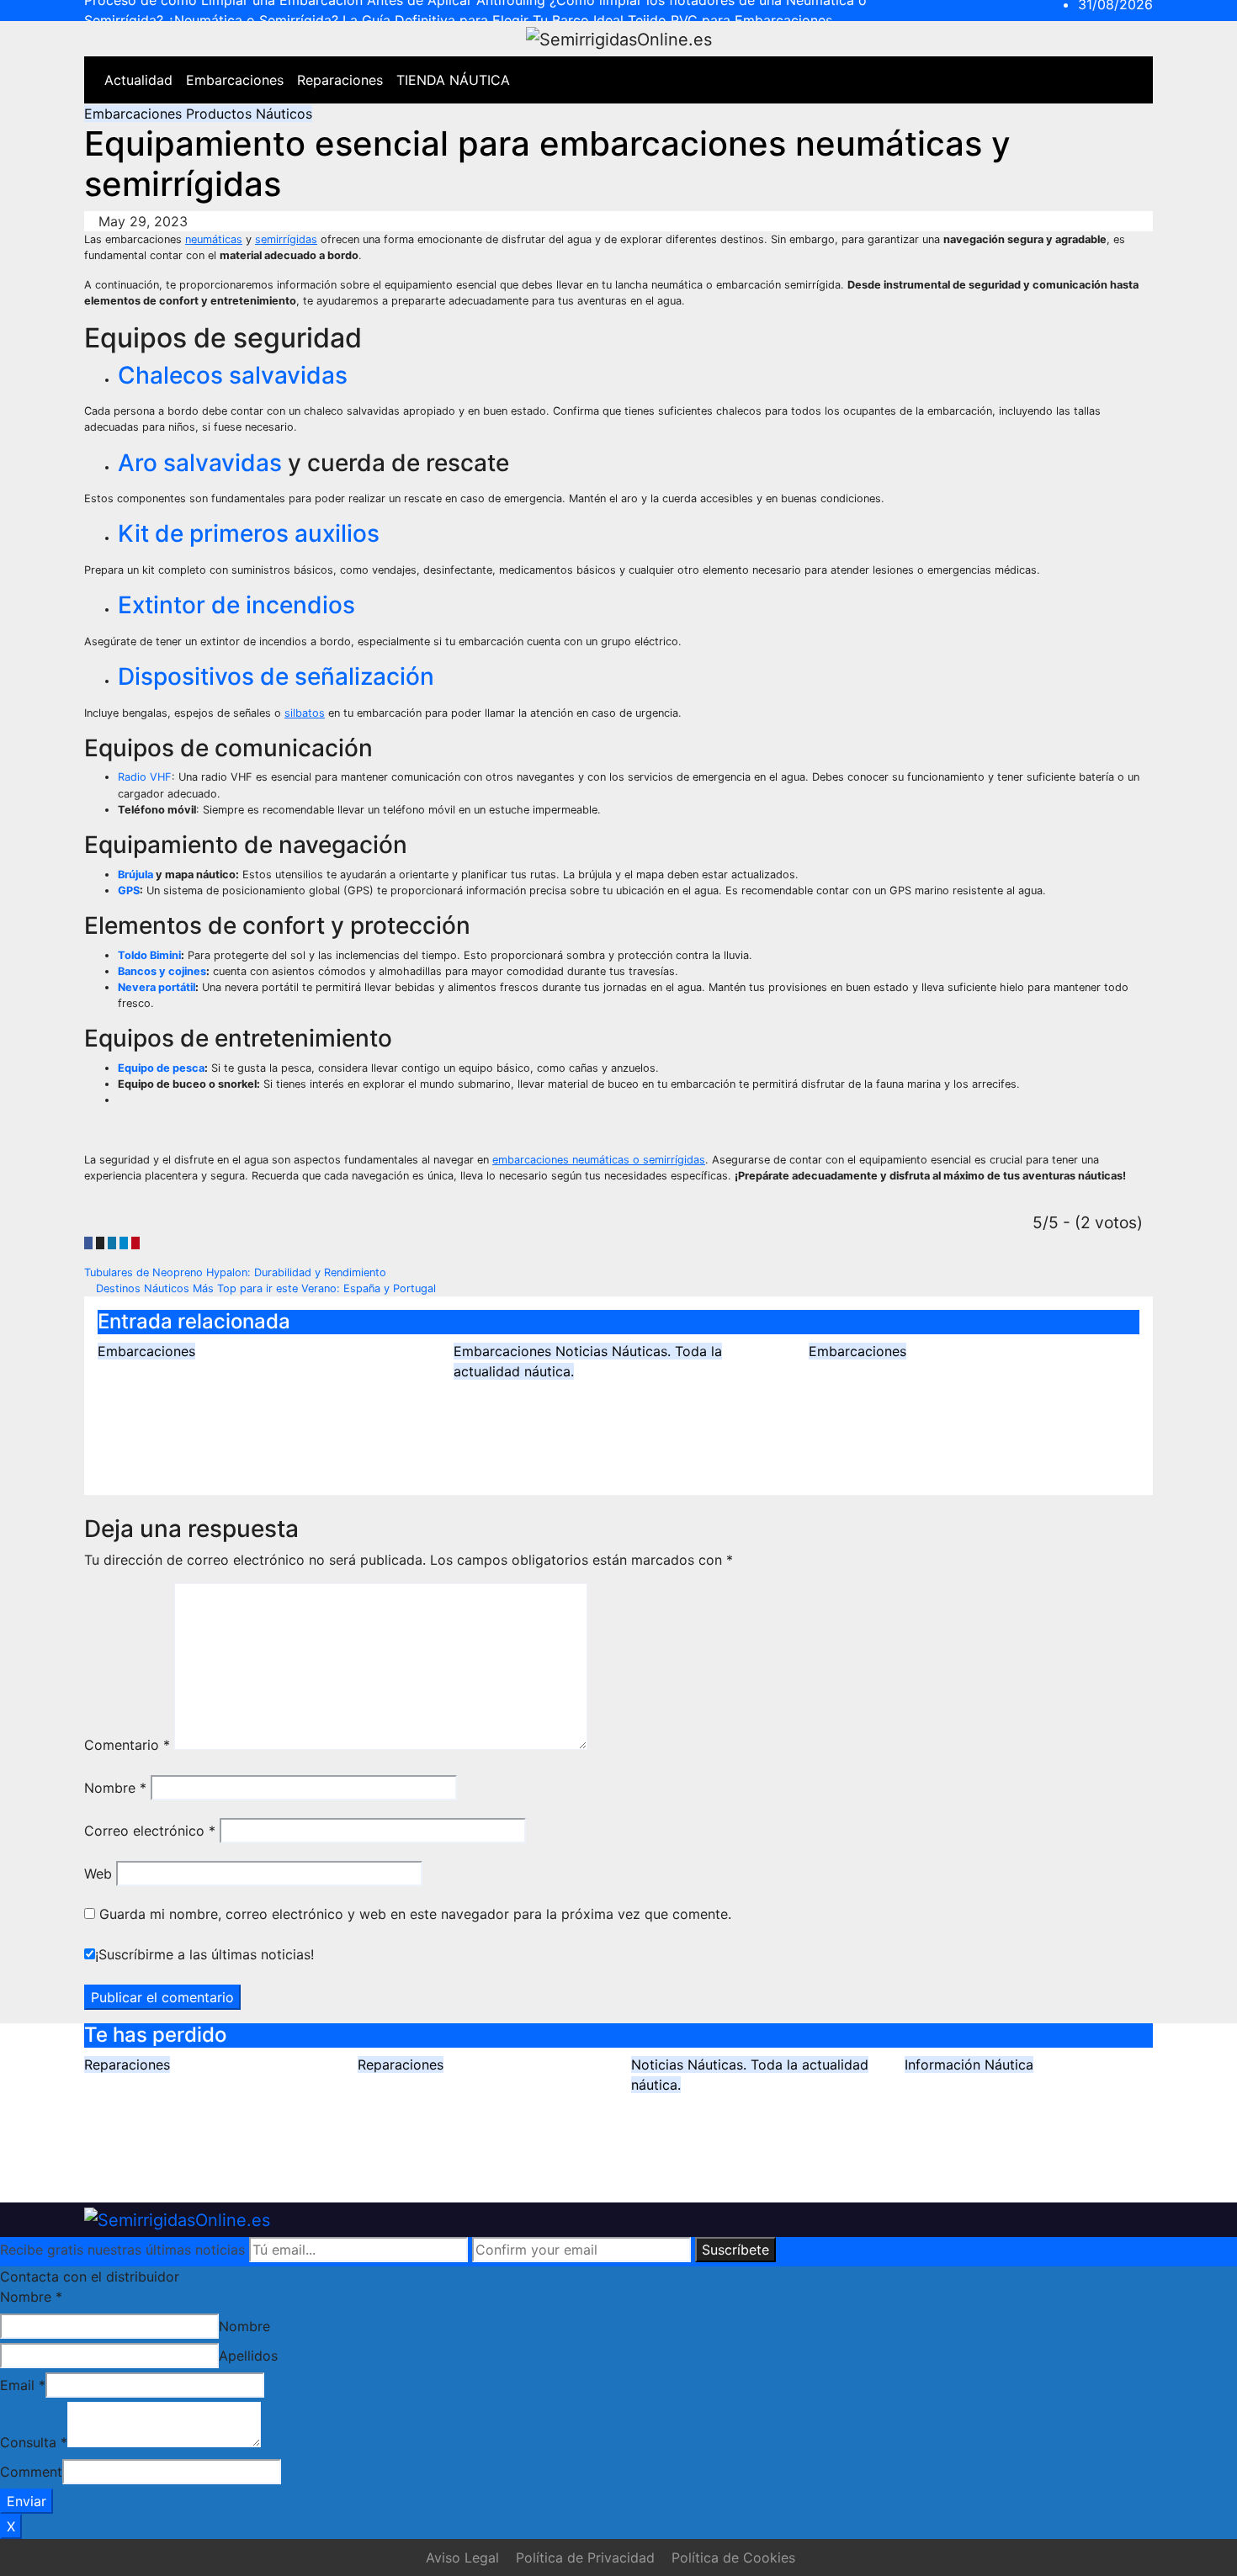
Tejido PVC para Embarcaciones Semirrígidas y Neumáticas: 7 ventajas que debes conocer (1017, 2134)
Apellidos (248, 2356)
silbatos (305, 713)
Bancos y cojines (162, 971)
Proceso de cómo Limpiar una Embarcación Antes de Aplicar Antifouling (205, 2110)
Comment (31, 2472)
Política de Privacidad (585, 2557)
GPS (129, 890)
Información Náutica (969, 2065)
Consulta (34, 2442)
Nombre (115, 1788)
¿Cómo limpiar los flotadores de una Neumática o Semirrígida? (481, 2110)
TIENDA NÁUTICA (453, 80)
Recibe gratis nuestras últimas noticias (122, 2250)
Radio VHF (145, 777)
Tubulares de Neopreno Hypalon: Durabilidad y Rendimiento (237, 1272)
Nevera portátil (157, 987)
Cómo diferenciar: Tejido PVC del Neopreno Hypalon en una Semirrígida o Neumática (255, 1397)
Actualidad (138, 80)
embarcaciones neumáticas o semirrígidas (599, 1160)
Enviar (27, 2501)
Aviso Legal (462, 2557)
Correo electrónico (150, 1831)
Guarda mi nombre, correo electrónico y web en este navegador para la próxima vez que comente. (415, 1914)
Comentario (127, 1745)
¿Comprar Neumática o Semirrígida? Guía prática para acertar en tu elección (954, 1397)
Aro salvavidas (200, 463)
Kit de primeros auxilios (249, 533)
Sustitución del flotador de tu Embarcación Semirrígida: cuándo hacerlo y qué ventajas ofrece (615, 1417)
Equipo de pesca (161, 1068)
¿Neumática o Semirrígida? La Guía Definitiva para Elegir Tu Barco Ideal (745, 2142)
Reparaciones (340, 80)
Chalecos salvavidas (233, 375)
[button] (1104, 80)
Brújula (135, 875)
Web (98, 1874)
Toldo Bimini (149, 955)
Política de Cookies (733, 2557)
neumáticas (214, 239)
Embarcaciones (235, 80)
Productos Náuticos (249, 114)
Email (23, 2385)
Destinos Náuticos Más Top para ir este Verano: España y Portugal (264, 1288)
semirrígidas (286, 239)
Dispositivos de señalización (276, 676)
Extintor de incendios (236, 605)
